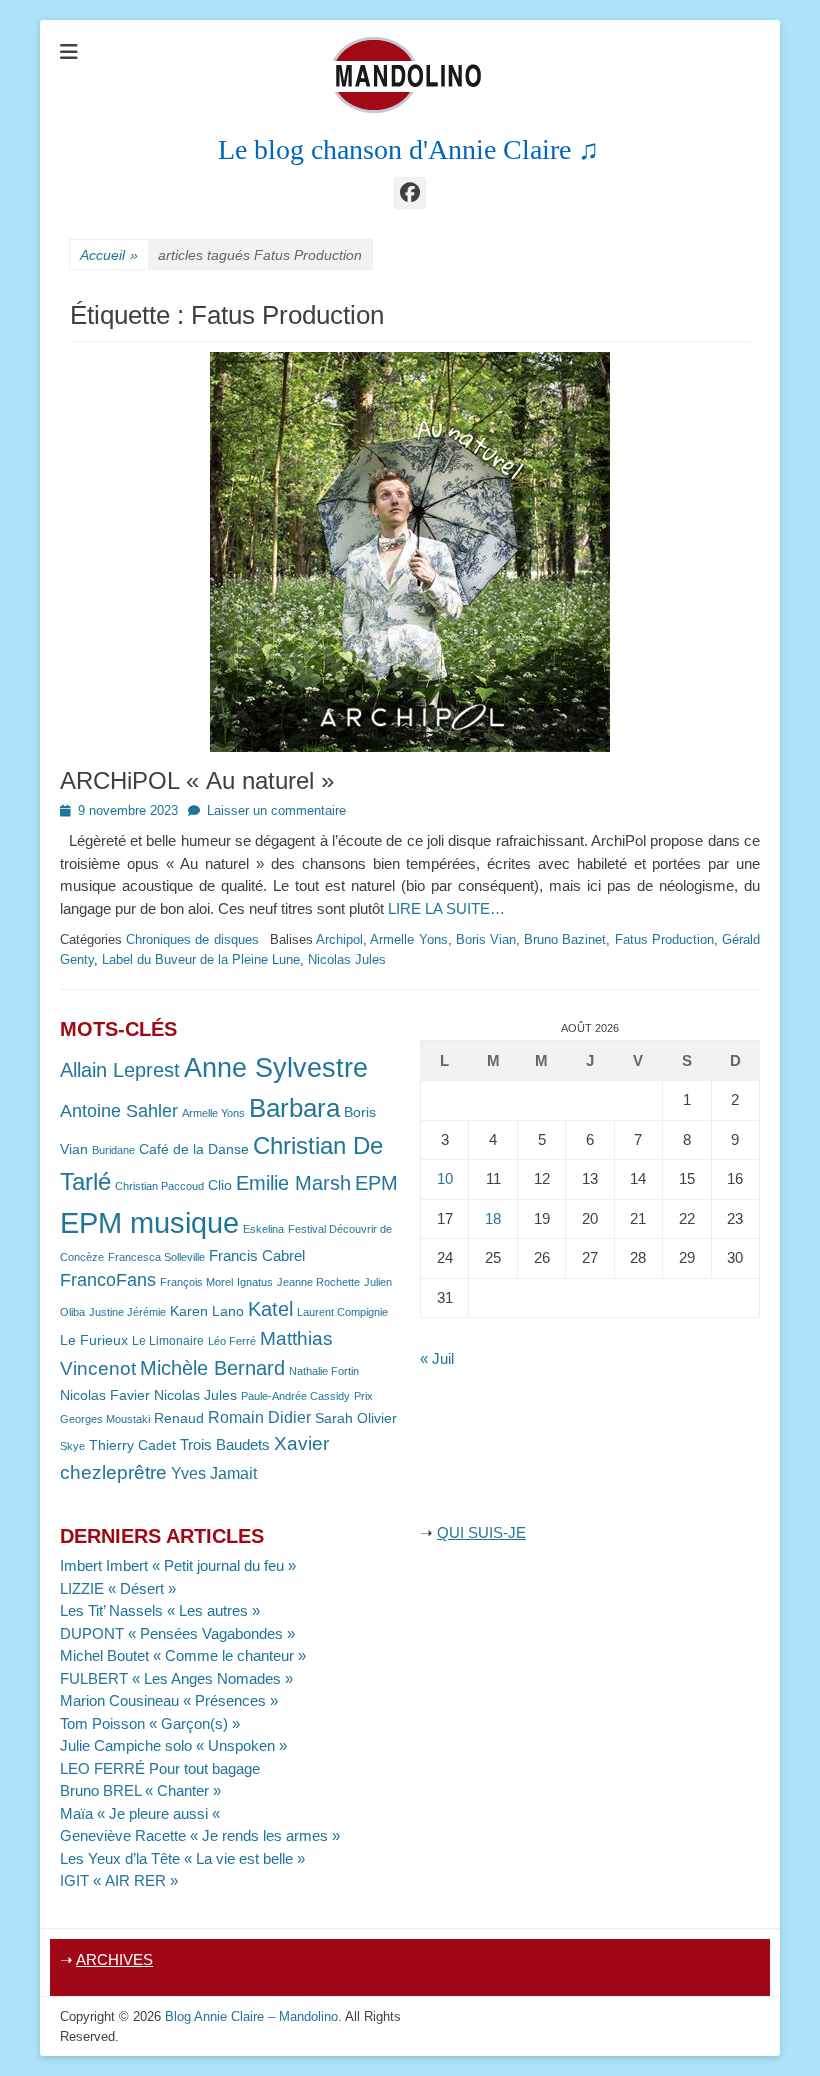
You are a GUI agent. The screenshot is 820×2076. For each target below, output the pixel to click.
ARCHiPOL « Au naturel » (197, 780)
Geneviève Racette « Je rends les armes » (200, 1835)
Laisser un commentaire (276, 810)
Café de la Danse (194, 1149)
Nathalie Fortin (324, 1371)
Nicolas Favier (105, 1395)
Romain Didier (259, 1417)
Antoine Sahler (119, 1111)
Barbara (294, 1108)
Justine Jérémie (127, 1312)
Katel (270, 1308)
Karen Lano (207, 1311)
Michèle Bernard (212, 1367)
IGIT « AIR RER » (119, 1880)
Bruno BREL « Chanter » (140, 1790)
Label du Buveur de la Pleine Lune (201, 959)
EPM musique (149, 1222)
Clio (220, 1185)
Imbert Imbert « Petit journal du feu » (178, 1565)
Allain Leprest (120, 1070)
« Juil (437, 1358)
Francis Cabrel (257, 1256)
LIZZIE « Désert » (118, 1588)
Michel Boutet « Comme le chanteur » (183, 1655)
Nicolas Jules (347, 959)
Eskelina (263, 1229)
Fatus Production (664, 939)
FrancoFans (108, 1280)
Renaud (179, 1418)
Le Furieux (94, 1340)
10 (445, 1178)
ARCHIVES (114, 1959)
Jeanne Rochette (318, 1282)
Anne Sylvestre (276, 1067)
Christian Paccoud (159, 1186)
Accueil (109, 255)
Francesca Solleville (156, 1257)
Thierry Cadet (132, 1445)
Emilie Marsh (293, 1183)
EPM (376, 1182)
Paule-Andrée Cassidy (295, 1396)
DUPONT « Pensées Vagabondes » (177, 1633)
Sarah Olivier (356, 1418)
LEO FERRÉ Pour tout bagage (160, 1768)
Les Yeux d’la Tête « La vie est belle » (182, 1858)
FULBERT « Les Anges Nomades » (176, 1678)
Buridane (113, 1150)
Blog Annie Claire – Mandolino (251, 2016)
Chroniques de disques (192, 939)
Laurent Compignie (342, 1312)
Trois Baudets (225, 1445)
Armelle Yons (408, 939)
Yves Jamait (214, 1473)
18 (493, 1218)
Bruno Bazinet (565, 939)
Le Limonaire (168, 1341)
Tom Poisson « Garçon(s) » (150, 1723)
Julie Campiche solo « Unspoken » (173, 1745)
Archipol (339, 939)
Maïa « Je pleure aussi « (142, 1813)
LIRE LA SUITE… (446, 908)
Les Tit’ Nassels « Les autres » (160, 1610)
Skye (72, 1446)
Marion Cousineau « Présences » (169, 1700)
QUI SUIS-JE (481, 1532)
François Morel (196, 1282)
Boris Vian (486, 939)
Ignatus (255, 1282)
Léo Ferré (232, 1341)
